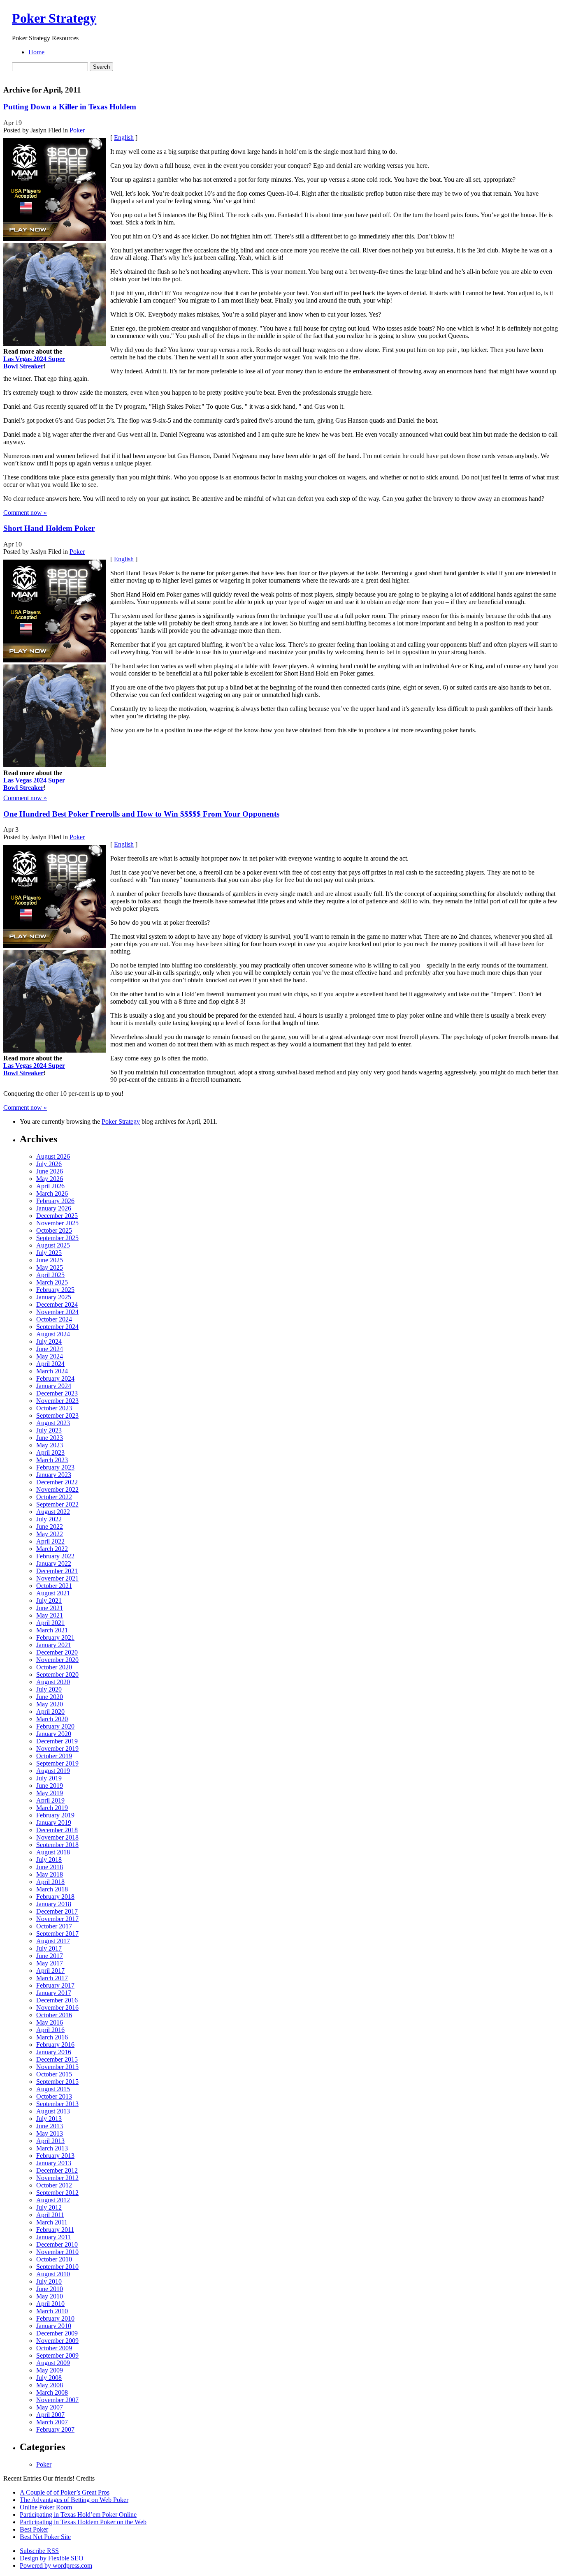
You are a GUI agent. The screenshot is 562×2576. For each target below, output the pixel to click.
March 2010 (52, 2311)
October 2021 (54, 1586)
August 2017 (53, 1941)
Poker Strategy (54, 18)
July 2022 (49, 1519)
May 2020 (50, 1704)
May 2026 (50, 1179)
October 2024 (54, 1319)
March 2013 (52, 2148)
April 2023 (50, 1452)
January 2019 (54, 1823)
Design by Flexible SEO (52, 2558)
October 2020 (54, 1667)
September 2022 (57, 1504)
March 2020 (52, 1719)
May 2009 (50, 2370)
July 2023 (49, 1430)
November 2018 (57, 1837)
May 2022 (50, 1534)
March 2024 (52, 1371)
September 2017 (57, 1934)
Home (36, 52)
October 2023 (54, 1408)
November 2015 (57, 2067)
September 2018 (57, 1845)
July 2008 (49, 2378)
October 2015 (54, 2074)
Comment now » (25, 513)
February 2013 (55, 2156)
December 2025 (57, 1216)
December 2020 (57, 1652)
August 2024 (53, 1334)
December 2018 (57, 1830)
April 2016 (50, 2030)
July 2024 (49, 1341)
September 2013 (57, 2104)
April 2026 (50, 1186)
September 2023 (57, 1415)
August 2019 (53, 1771)
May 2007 (50, 2407)
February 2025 (55, 1290)
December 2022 (57, 1482)
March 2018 (52, 1889)
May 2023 (50, 1445)
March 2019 (52, 1808)
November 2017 (57, 1919)
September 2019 (57, 1763)
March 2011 (52, 2222)
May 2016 (50, 2022)
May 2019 (50, 1793)
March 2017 (52, 1978)
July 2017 (49, 1948)
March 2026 (52, 1193)
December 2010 (57, 2244)
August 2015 (53, 2089)
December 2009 (57, 2333)
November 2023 (57, 1401)
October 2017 (54, 1926)
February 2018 (55, 1897)
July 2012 (49, 2207)
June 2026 (50, 1171)
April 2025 (50, 1275)
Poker (77, 130)
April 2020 (50, 1712)
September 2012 (57, 2193)
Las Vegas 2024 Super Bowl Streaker (34, 362)
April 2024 (50, 1364)
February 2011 (55, 2230)
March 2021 (52, 1630)
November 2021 (57, 1578)
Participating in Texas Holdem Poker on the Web (83, 2522)
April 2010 (50, 2304)
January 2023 (54, 1475)
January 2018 (54, 1904)
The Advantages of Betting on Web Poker (74, 2500)
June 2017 (50, 1956)
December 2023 (57, 1393)
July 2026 (49, 1164)
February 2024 (55, 1378)
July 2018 (49, 1860)
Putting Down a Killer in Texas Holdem (70, 107)
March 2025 (52, 1282)
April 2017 (50, 1971)
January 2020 (54, 1734)
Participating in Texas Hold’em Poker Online (78, 2515)
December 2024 (57, 1304)
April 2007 (50, 2415)
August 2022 (53, 1512)
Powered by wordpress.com (56, 2566)
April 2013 (50, 2141)
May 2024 (50, 1356)
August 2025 (53, 1245)
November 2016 (57, 2008)
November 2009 (57, 2341)
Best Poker (34, 2529)
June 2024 (50, 1349)
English (124, 138)
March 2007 (52, 2422)
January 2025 (54, 1297)
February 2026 (55, 1201)
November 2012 (57, 2178)
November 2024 (57, 1312)
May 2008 (50, 2385)
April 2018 (50, 1882)
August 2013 (53, 2111)
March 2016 (52, 2037)
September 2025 (57, 1238)
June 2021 (50, 1608)
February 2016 (55, 2045)
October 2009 (54, 2348)
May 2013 (50, 2133)
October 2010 (54, 2259)
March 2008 (52, 2392)
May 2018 (50, 1874)
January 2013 (54, 2163)
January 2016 (54, 2052)
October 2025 (54, 1230)
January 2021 (54, 1645)
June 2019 (50, 1786)
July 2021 (49, 1600)
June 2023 (50, 1438)
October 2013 (54, 2096)
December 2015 (57, 2059)
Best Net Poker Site (45, 2537)
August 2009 (53, 2363)
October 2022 (54, 1497)
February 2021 (55, 1637)
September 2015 (57, 2082)
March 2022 (52, 1549)
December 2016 (57, 2000)
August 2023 (53, 1423)
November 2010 (57, 2252)
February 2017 (55, 1985)
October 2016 (54, 2015)
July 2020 (49, 1689)
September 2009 (57, 2355)
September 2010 (57, 2267)
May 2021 (50, 1615)
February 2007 (55, 2429)
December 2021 (57, 1571)
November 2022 (57, 1489)
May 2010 (50, 2296)
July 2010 (49, 2281)
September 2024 (57, 1327)
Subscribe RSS (39, 2551)
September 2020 (57, 1675)
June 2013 (50, 2126)
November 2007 (57, 2400)
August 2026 (53, 1156)
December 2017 (57, 1911)
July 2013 (49, 2119)
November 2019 (57, 1749)
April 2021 (50, 1623)
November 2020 (57, 1660)
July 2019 (49, 1778)
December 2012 (57, 2170)
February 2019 (55, 1815)
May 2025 (50, 1267)
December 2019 (57, 1741)
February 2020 (55, 1726)
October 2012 (54, 2185)
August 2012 (53, 2200)
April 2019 (50, 1800)
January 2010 (54, 2326)
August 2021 (53, 1593)
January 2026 (54, 1208)
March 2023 (52, 1460)
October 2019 (54, 1756)
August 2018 (53, 1852)
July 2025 (49, 1253)
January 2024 (54, 1386)
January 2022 (54, 1563)
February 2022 (55, 1556)
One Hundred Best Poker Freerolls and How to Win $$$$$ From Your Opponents (141, 814)
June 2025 (50, 1260)
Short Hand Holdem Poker (49, 528)
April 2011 (50, 2215)
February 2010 (55, 2318)
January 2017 (54, 1993)
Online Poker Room (46, 2507)
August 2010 (53, 2274)
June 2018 (50, 1867)
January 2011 (53, 2237)
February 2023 (55, 1467)
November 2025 (57, 1223)
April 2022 (50, 1541)
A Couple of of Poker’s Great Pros (65, 2492)
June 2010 (50, 2289)
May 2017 (50, 1963)
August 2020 (53, 1682)
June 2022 (50, 1526)
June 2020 (50, 1697)
